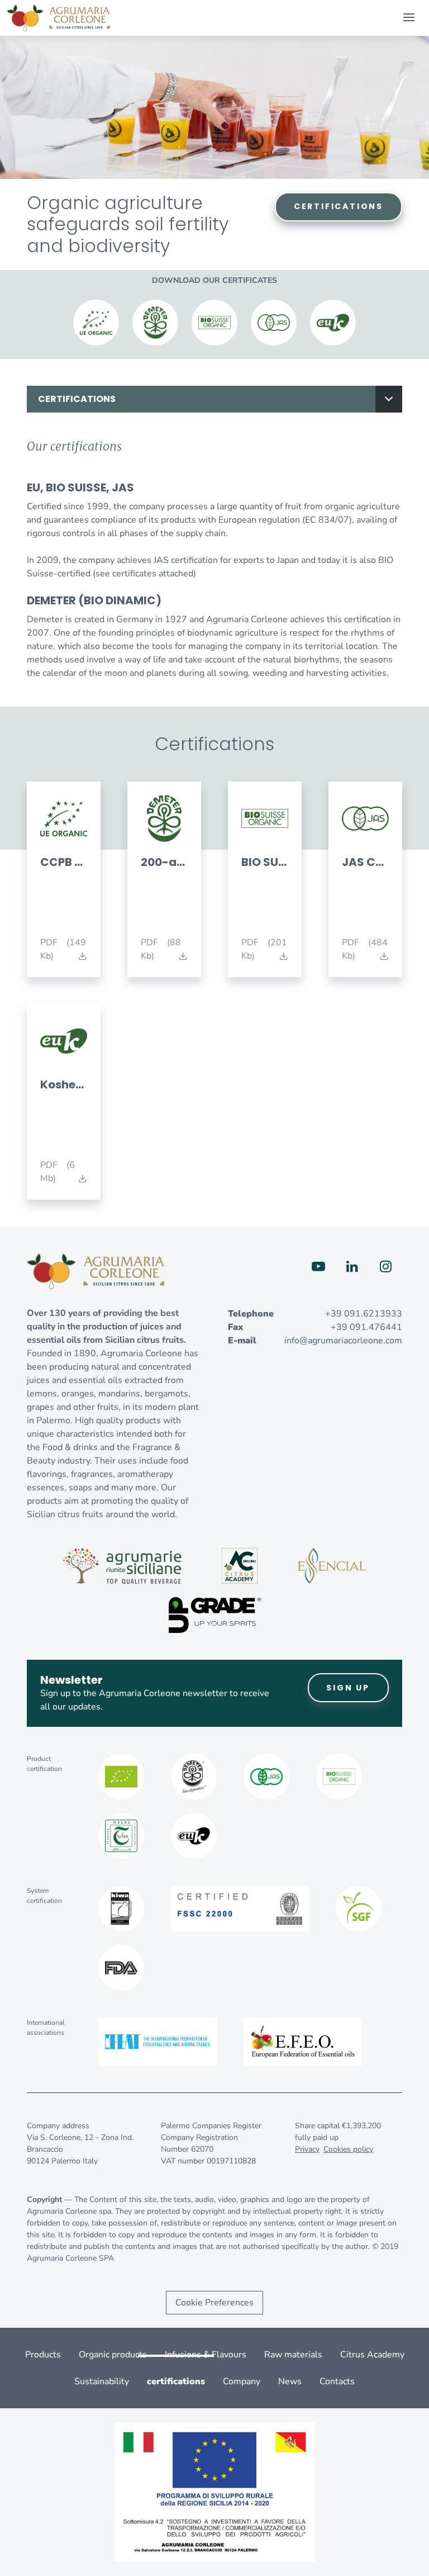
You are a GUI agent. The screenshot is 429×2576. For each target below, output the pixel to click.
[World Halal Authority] (121, 1836)
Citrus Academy (372, 2355)
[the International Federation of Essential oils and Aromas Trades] (158, 2042)
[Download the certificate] (96, 323)
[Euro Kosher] (194, 1836)
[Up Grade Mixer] (215, 1615)
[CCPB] (121, 1777)
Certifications (339, 206)
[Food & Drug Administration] (121, 1968)
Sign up (348, 1688)
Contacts (337, 2381)
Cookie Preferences (214, 2303)
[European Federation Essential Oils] (303, 2042)
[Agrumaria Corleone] (58, 18)
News (290, 2381)
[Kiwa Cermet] (121, 1909)
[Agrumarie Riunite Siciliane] (122, 1566)
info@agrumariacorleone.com (343, 1341)
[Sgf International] (359, 1909)
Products (43, 2355)
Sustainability (102, 2381)
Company (242, 2381)
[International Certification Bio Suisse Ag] (339, 1777)
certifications (77, 399)
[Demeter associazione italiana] (194, 1777)
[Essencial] (332, 1566)
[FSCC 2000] (240, 1909)
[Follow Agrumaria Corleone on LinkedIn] (352, 1267)
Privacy (307, 2149)
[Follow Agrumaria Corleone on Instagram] (385, 1267)
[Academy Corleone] (240, 1566)
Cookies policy (348, 2149)
